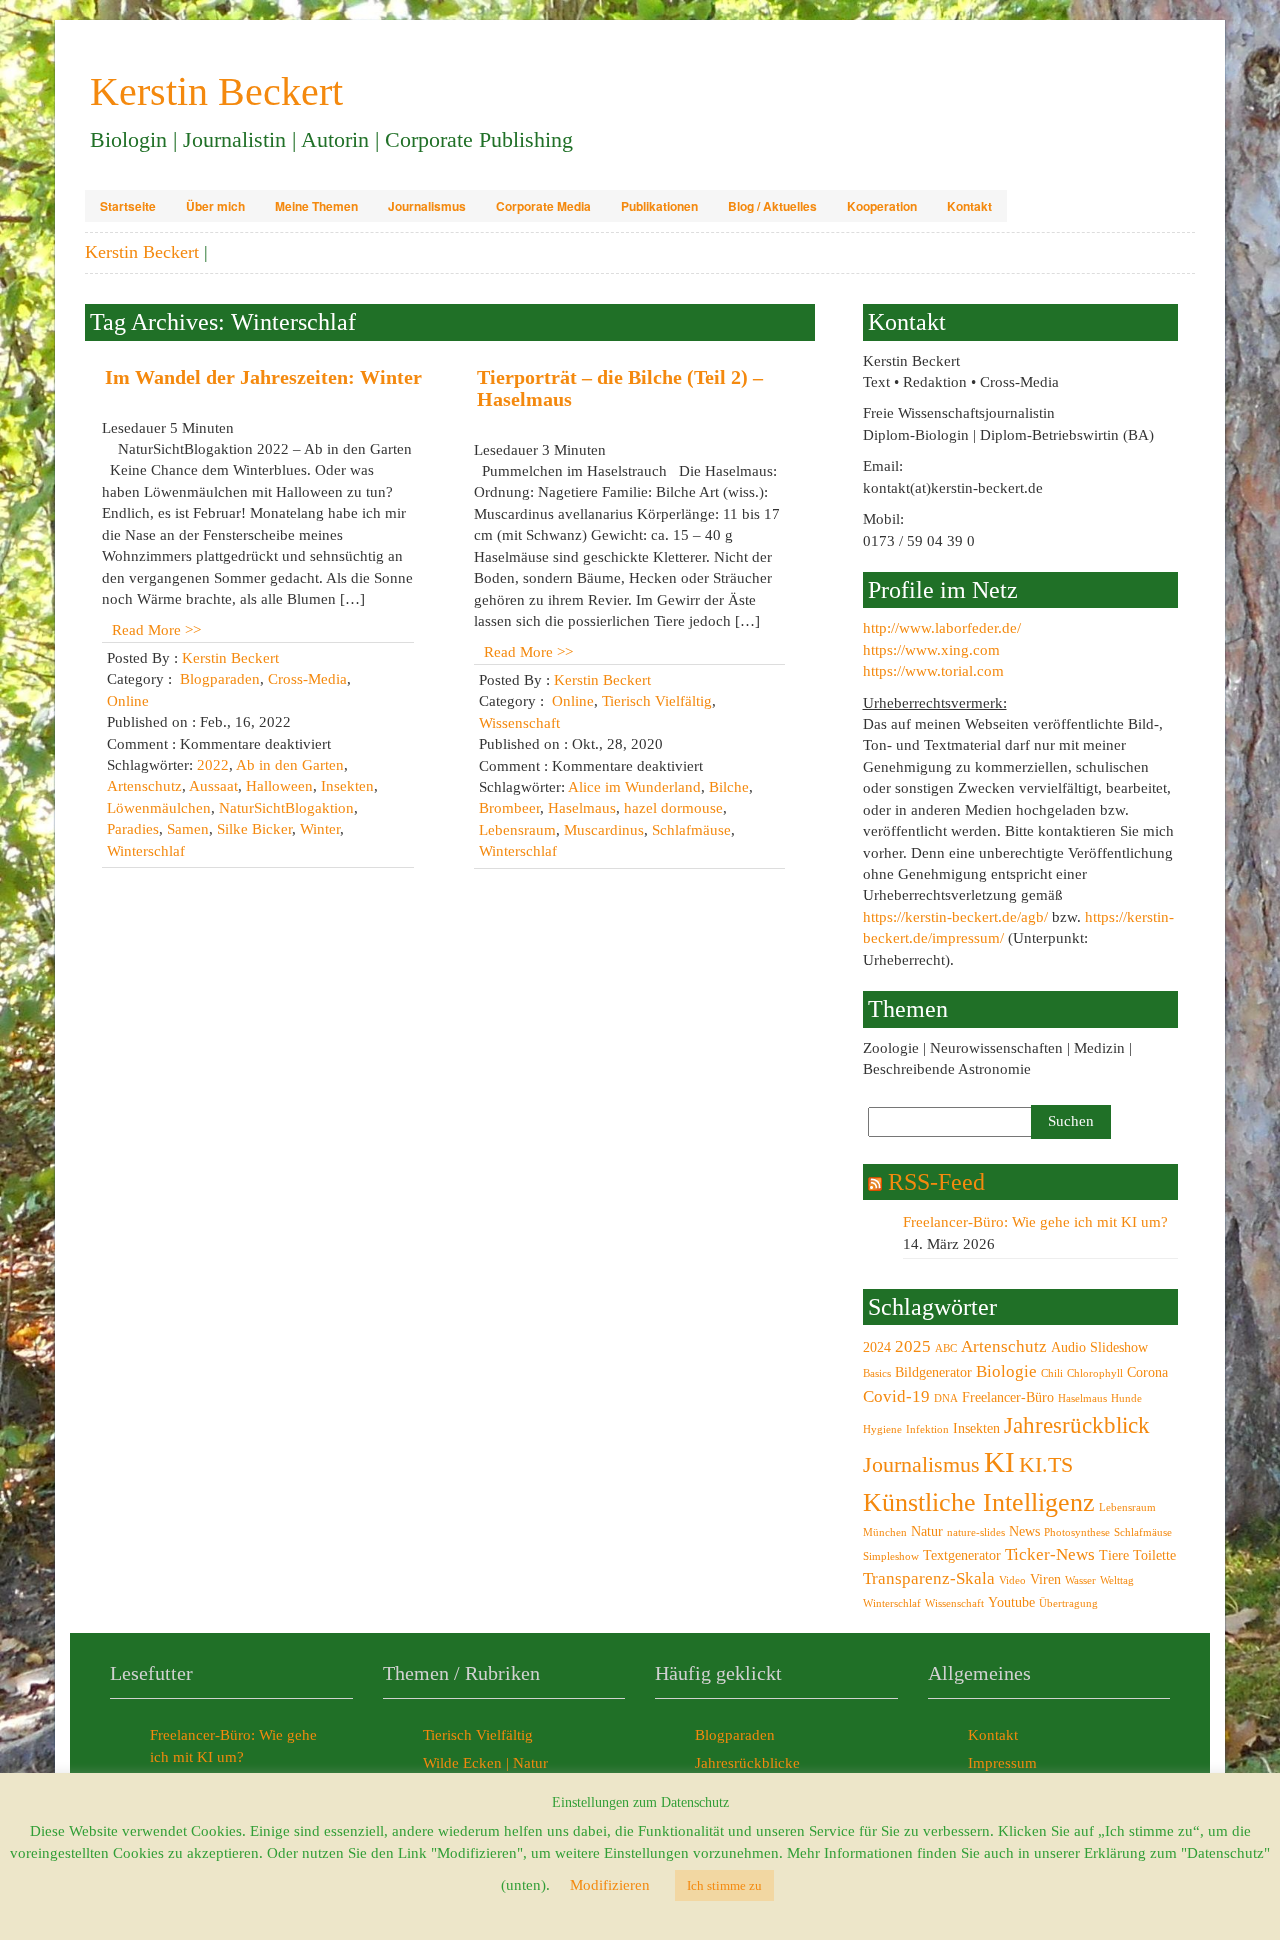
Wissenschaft (519, 723)
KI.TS (1046, 1465)
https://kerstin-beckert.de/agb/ (955, 917)
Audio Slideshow (1099, 1347)
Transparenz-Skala (929, 1578)
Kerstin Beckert (230, 658)
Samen (188, 829)
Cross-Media (307, 679)
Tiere (1114, 1555)
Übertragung (1068, 1603)
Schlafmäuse (691, 830)
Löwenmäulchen (159, 808)
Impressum (1002, 1763)
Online (128, 701)
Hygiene (882, 1429)
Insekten (347, 786)
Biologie (1006, 1371)
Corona (1147, 1372)
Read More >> (156, 630)
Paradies (133, 829)
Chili (1052, 1373)
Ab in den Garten (290, 765)
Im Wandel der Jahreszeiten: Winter (263, 377)
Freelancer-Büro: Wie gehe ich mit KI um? (1035, 1222)
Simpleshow (891, 1556)
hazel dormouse (673, 808)
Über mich (215, 206)
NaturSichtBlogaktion (286, 808)
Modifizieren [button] (610, 1885)
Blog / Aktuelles (772, 206)
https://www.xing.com (931, 650)
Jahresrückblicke (747, 1763)
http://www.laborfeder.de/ (942, 628)
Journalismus (427, 206)
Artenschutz (144, 786)
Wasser (1080, 1580)
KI (999, 1462)
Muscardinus (604, 830)
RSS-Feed (936, 1182)
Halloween (279, 786)
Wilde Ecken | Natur (485, 1763)
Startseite (128, 206)
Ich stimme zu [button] (724, 1885)
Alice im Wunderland (634, 787)
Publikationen (659, 206)
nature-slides (976, 1532)
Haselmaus (582, 808)
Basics (877, 1373)
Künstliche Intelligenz (979, 1502)
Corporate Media (543, 206)
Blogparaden (220, 679)
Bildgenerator (933, 1372)
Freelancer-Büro (1008, 1397)
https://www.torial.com (933, 671)
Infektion (927, 1429)
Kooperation (882, 206)
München (885, 1532)
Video (1012, 1580)
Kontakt (969, 206)
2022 (213, 765)
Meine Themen (316, 206)
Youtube (1011, 1602)
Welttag (1117, 1580)
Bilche (729, 787)
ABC (946, 1348)
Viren (1045, 1579)
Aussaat (213, 786)
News (1024, 1531)
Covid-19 (896, 1396)
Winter (320, 829)
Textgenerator (962, 1555)
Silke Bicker (254, 829)
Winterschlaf (146, 851)
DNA (946, 1398)
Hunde (1126, 1398)
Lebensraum (517, 830)
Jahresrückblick (1077, 1425)
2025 (913, 1346)
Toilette (1154, 1555)
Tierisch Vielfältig (657, 701)
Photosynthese (1077, 1532)
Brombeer (509, 808)
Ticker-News (1050, 1554)
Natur (927, 1531)
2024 (877, 1347)
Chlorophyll (1095, 1373)
